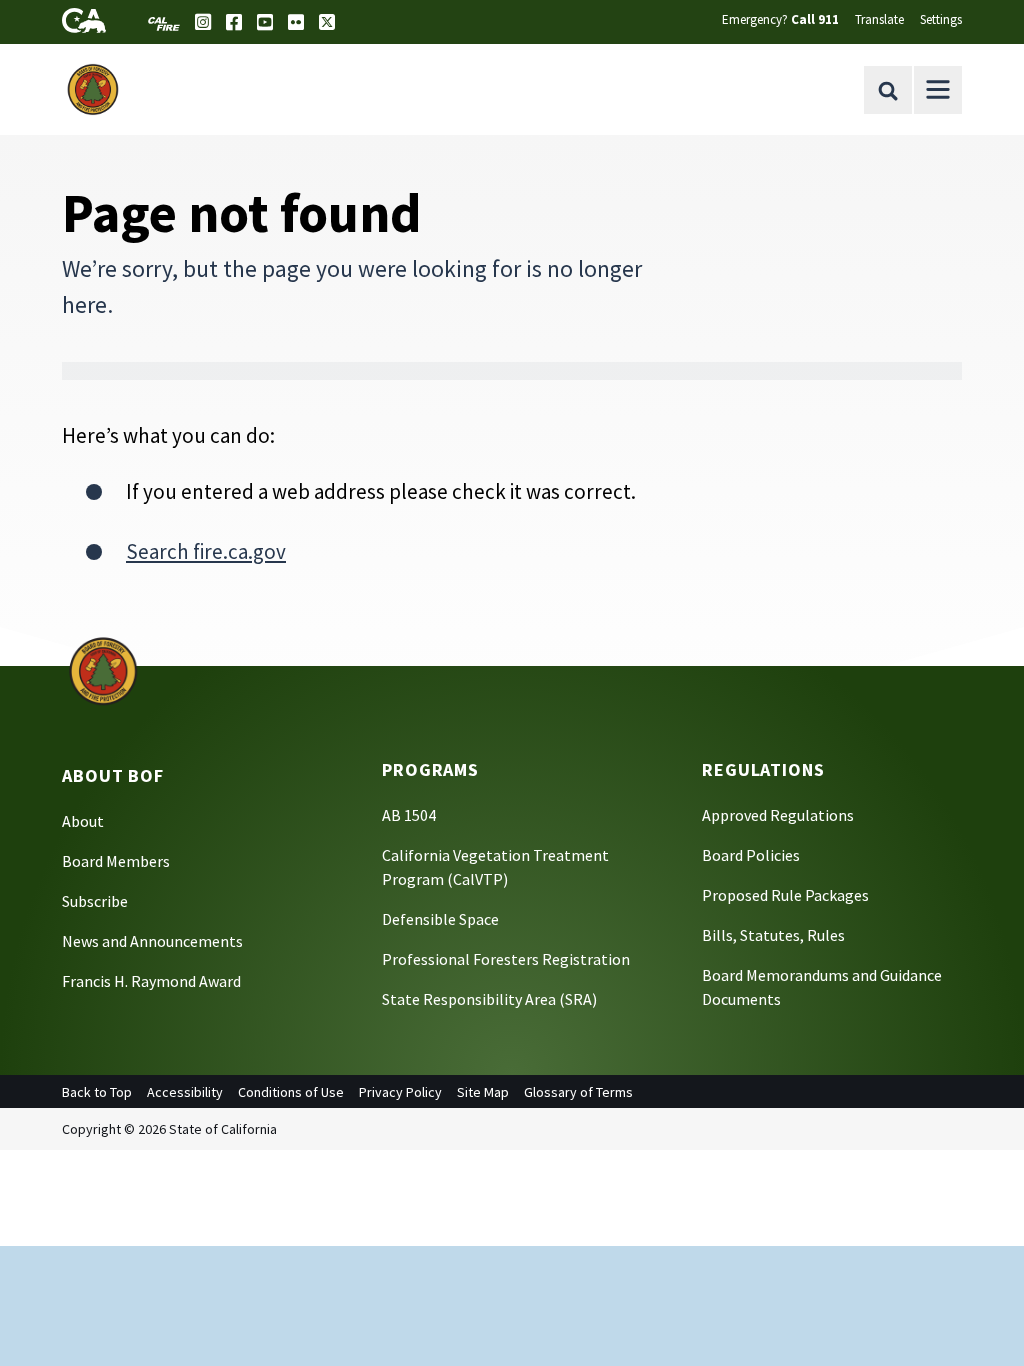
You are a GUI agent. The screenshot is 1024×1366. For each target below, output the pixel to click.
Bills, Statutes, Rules (773, 935)
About (83, 821)
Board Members (116, 861)
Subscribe (95, 901)
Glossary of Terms (578, 1092)
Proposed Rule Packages (785, 895)
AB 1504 (409, 815)
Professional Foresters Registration (506, 959)
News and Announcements (152, 941)
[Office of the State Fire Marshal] (103, 670)
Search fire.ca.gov (206, 551)
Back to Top (97, 1092)
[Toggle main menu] (938, 90)
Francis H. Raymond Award (151, 981)
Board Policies (751, 855)
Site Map (483, 1092)
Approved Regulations (778, 815)
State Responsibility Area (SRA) (489, 999)
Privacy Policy (400, 1092)
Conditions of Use (291, 1092)
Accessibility (185, 1092)
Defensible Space (440, 919)
